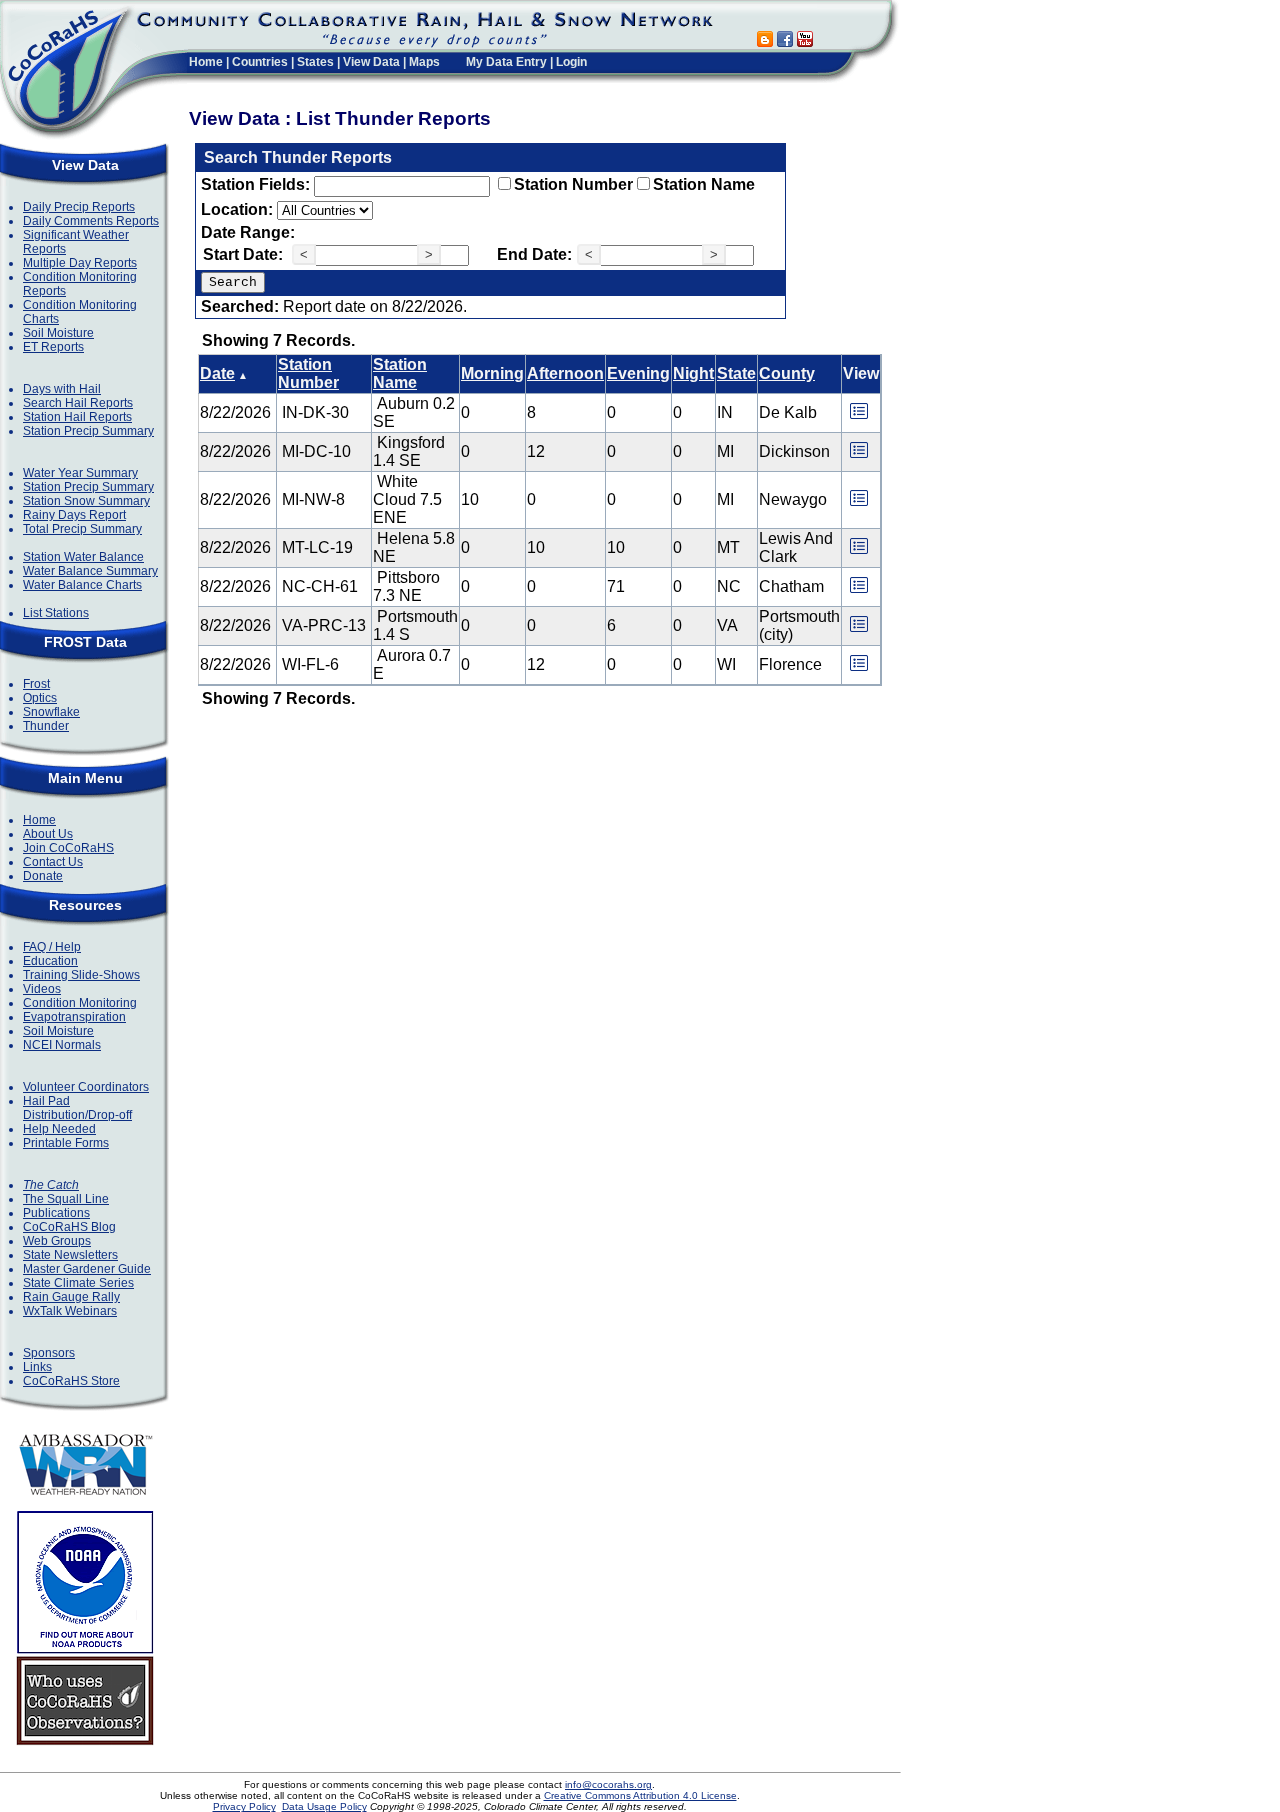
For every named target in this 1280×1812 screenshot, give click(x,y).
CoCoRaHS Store (71, 1381)
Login (571, 62)
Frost (36, 684)
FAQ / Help (52, 947)
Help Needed (59, 1129)
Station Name (704, 184)
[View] (859, 417)
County (787, 373)
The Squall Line (66, 1199)
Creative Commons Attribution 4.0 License (640, 1795)
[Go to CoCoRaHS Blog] (765, 41)
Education (50, 961)
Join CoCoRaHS (68, 848)
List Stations (56, 613)
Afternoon (565, 373)
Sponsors (49, 1353)
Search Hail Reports (78, 403)
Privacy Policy (244, 1806)
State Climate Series (78, 1283)
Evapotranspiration (74, 1017)
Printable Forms (66, 1143)
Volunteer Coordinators (86, 1087)
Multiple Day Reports (80, 263)
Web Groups (57, 1241)
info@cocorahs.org (608, 1784)
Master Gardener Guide (87, 1269)
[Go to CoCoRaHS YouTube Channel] (805, 41)
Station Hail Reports (77, 417)
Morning (492, 373)
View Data (371, 62)
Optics (40, 698)
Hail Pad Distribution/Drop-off (77, 1108)
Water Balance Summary (90, 571)
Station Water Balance (83, 557)
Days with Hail (62, 389)
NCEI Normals (62, 1045)
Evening (638, 373)
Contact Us (53, 862)
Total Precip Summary (82, 529)
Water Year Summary (80, 473)
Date (217, 373)
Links (37, 1367)
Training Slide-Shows (81, 975)
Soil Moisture (58, 333)
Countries (260, 62)
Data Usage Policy (324, 1806)
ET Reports (53, 347)
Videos (42, 989)
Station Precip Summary (88, 431)
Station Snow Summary (86, 501)
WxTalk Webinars (70, 1311)
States (315, 62)
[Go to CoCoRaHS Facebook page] (785, 41)
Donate (43, 876)
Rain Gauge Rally (71, 1297)
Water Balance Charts (82, 585)
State (736, 373)
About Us (48, 834)
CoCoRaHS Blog (69, 1227)
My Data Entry (506, 62)
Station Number (573, 184)
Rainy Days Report (74, 515)
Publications (56, 1213)
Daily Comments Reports (91, 221)
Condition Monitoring (80, 1003)
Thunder (46, 726)
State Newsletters (70, 1255)
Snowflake (51, 712)
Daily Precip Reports (79, 207)
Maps (424, 62)
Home (206, 62)
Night (693, 373)
